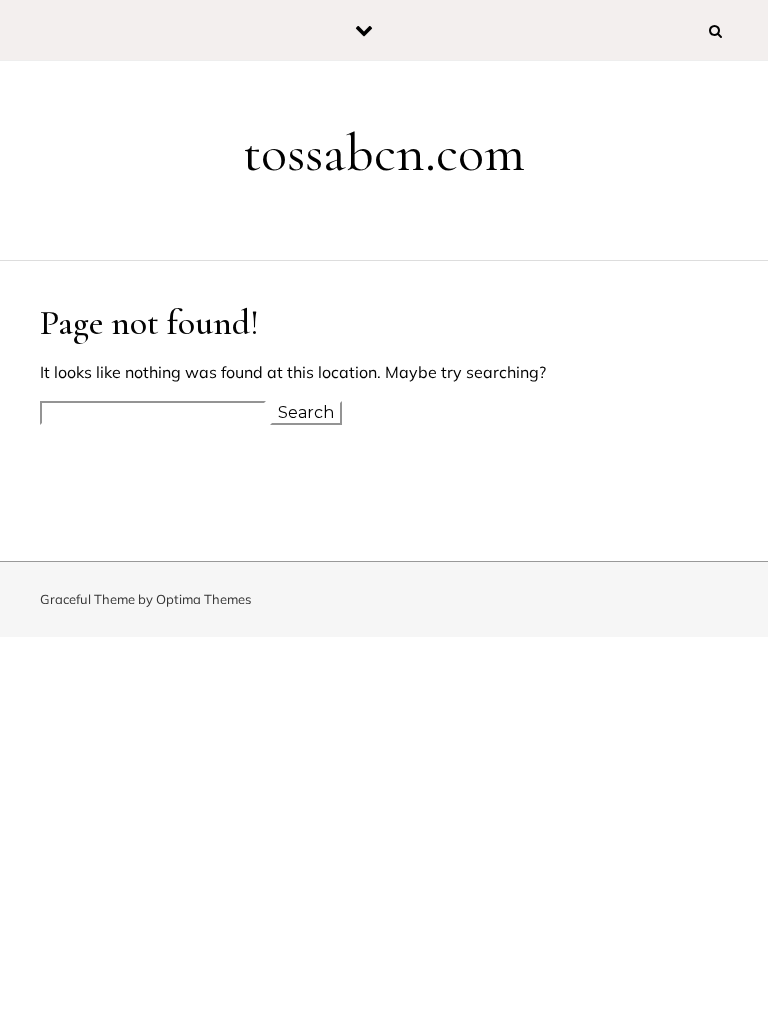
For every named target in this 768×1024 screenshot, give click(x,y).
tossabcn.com (384, 152)
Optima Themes (203, 599)
